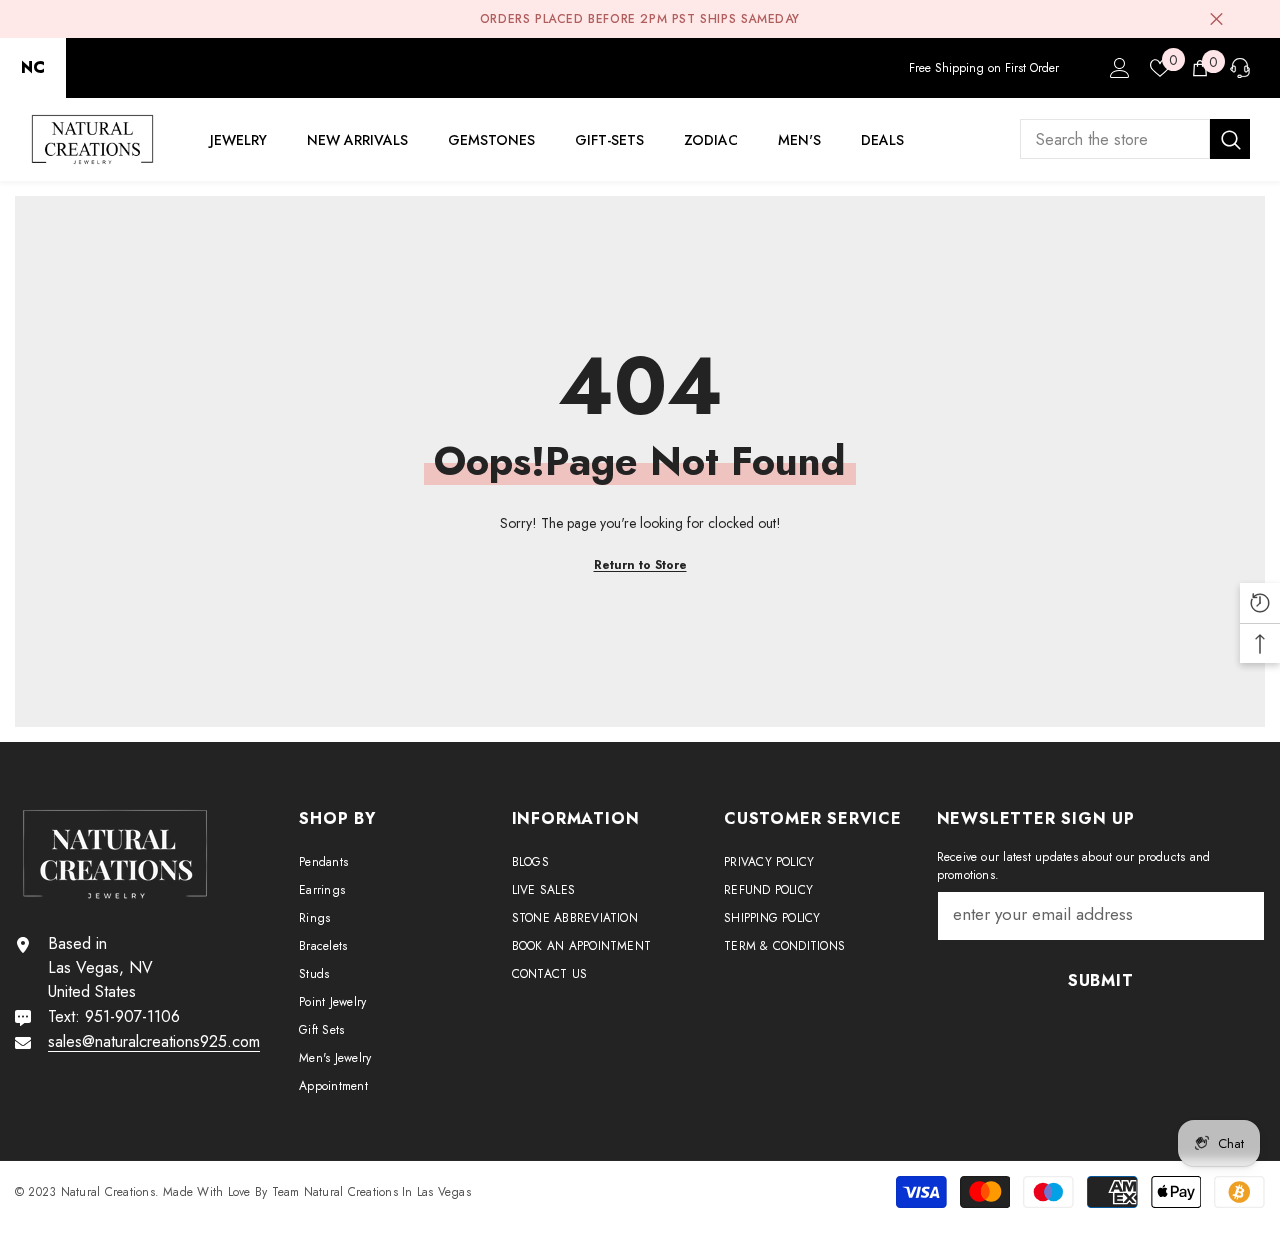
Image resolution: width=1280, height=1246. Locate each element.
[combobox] (1115, 139)
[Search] (1135, 139)
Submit (1101, 980)
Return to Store (640, 565)
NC (33, 67)
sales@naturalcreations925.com (154, 1041)
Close (1216, 19)
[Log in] (1120, 68)
